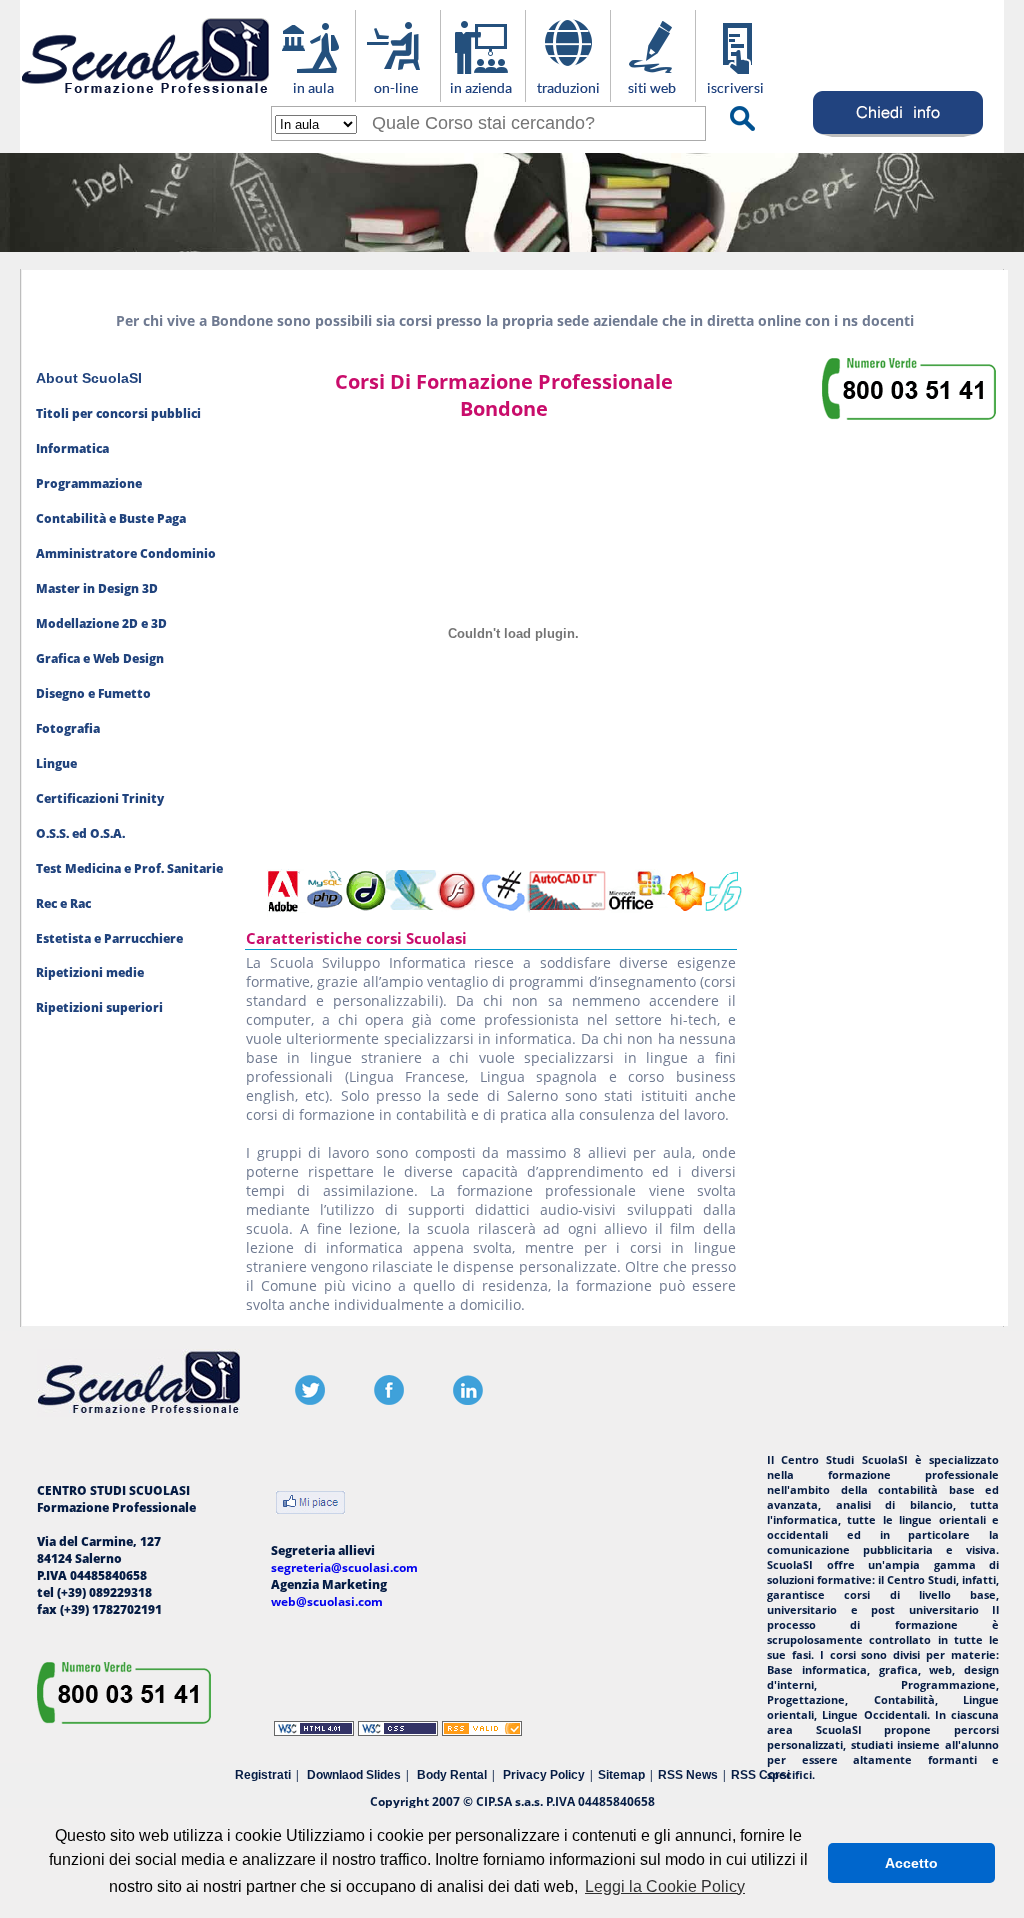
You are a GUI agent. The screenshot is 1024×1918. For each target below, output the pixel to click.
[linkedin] (468, 1400)
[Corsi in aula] (312, 91)
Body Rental (452, 1775)
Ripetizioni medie (90, 972)
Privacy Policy (544, 1775)
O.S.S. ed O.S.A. (80, 833)
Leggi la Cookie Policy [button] (665, 1886)
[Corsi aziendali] (482, 91)
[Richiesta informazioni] (898, 136)
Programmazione (89, 483)
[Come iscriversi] (737, 91)
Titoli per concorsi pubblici (118, 413)
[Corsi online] (397, 91)
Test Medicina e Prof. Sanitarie (129, 868)
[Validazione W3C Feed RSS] (482, 1731)
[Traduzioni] (567, 91)
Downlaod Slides (354, 1775)
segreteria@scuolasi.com (344, 1567)
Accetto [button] (911, 1863)
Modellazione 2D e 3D (101, 623)
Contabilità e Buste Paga (111, 518)
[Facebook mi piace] (310, 1504)
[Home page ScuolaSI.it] (145, 98)
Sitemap (621, 1775)
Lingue (56, 763)
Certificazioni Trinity (100, 798)
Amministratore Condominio (126, 553)
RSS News (688, 1775)
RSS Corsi (760, 1775)
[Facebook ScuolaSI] (389, 1400)
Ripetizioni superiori (99, 1007)
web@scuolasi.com (327, 1601)
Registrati (263, 1775)
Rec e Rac (63, 903)
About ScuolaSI (89, 378)
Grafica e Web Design (100, 658)
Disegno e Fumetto (93, 693)
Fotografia (68, 728)
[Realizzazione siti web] (652, 91)
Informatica (72, 448)
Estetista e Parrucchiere (109, 938)
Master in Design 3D (97, 588)
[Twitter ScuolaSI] (310, 1400)
